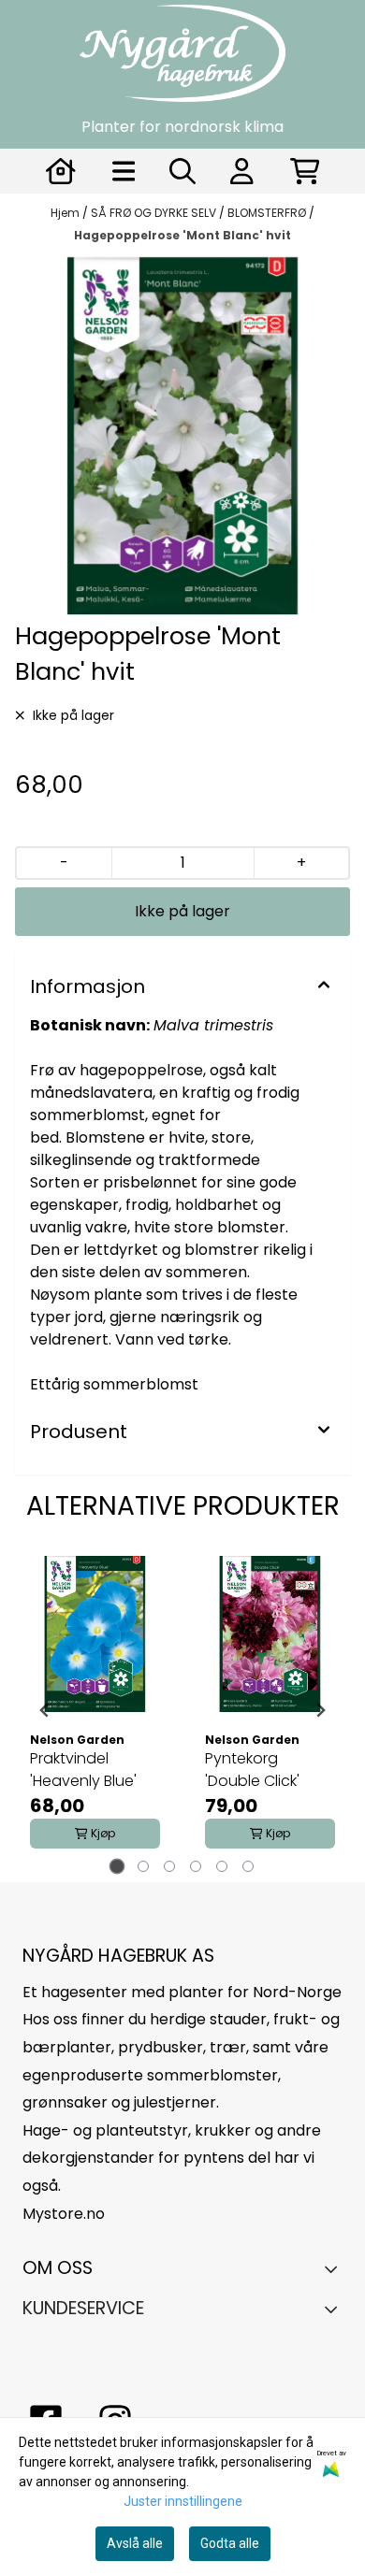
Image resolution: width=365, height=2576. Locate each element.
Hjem (66, 213)
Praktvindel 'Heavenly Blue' (83, 1770)
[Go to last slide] (45, 1710)
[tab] (117, 1867)
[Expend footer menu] (336, 2309)
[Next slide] (320, 1710)
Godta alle (230, 2543)
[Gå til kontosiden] (61, 171)
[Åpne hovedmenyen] (124, 171)
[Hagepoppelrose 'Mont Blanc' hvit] (182, 436)
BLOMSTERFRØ (268, 213)
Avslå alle (135, 2543)
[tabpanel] (95, 1710)
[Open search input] (182, 171)
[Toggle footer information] (336, 2268)
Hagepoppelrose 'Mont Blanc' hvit (182, 235)
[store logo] (182, 53)
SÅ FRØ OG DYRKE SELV (155, 213)
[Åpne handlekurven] (305, 171)
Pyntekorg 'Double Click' (252, 1770)
